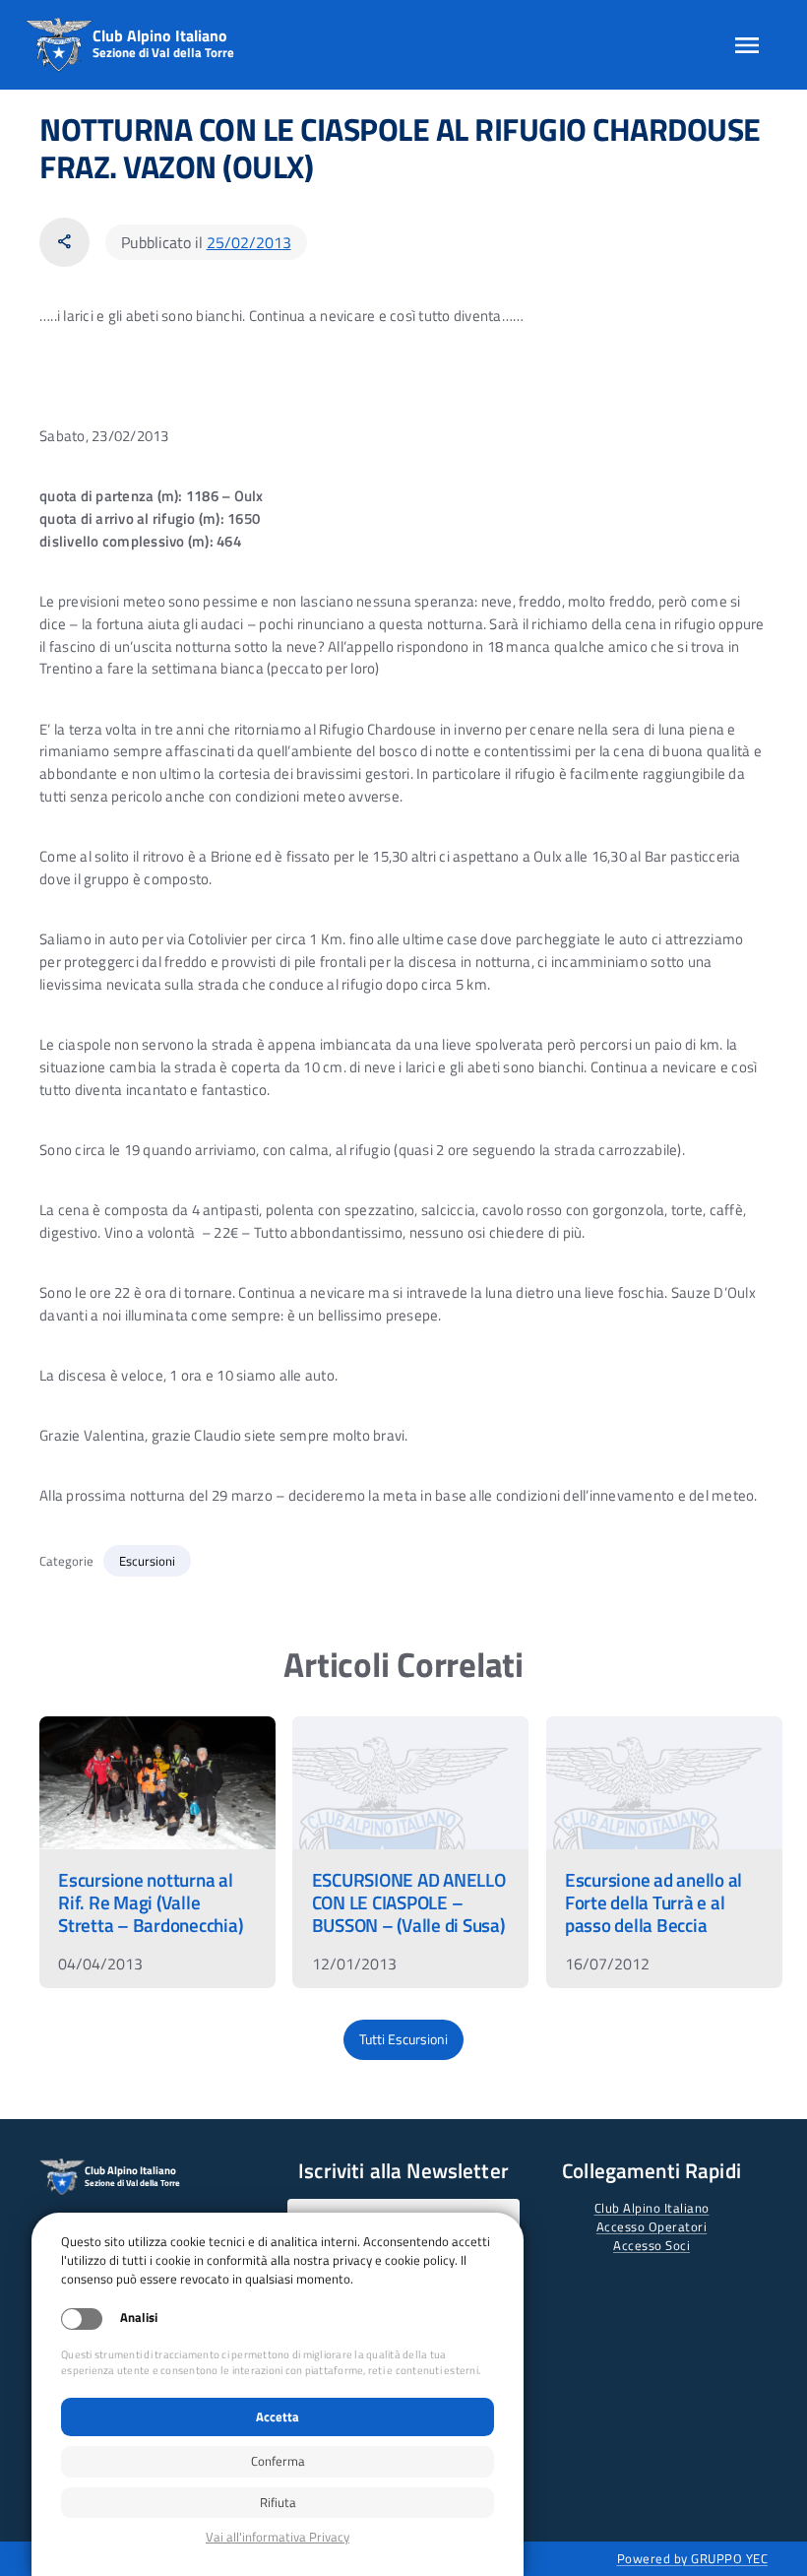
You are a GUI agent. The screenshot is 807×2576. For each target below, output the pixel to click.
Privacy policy (278, 2537)
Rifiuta (278, 2502)
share (64, 242)
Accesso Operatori (652, 2226)
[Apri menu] (747, 45)
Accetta (278, 2416)
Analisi (139, 2318)
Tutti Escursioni (403, 2039)
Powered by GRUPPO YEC (693, 2558)
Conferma (278, 2461)
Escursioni (147, 1561)
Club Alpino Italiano (652, 2208)
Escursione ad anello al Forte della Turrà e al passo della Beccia (653, 1902)
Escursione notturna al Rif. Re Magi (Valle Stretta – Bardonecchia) (150, 1902)
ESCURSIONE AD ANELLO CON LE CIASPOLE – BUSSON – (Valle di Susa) (409, 1902)
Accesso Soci (652, 2245)
